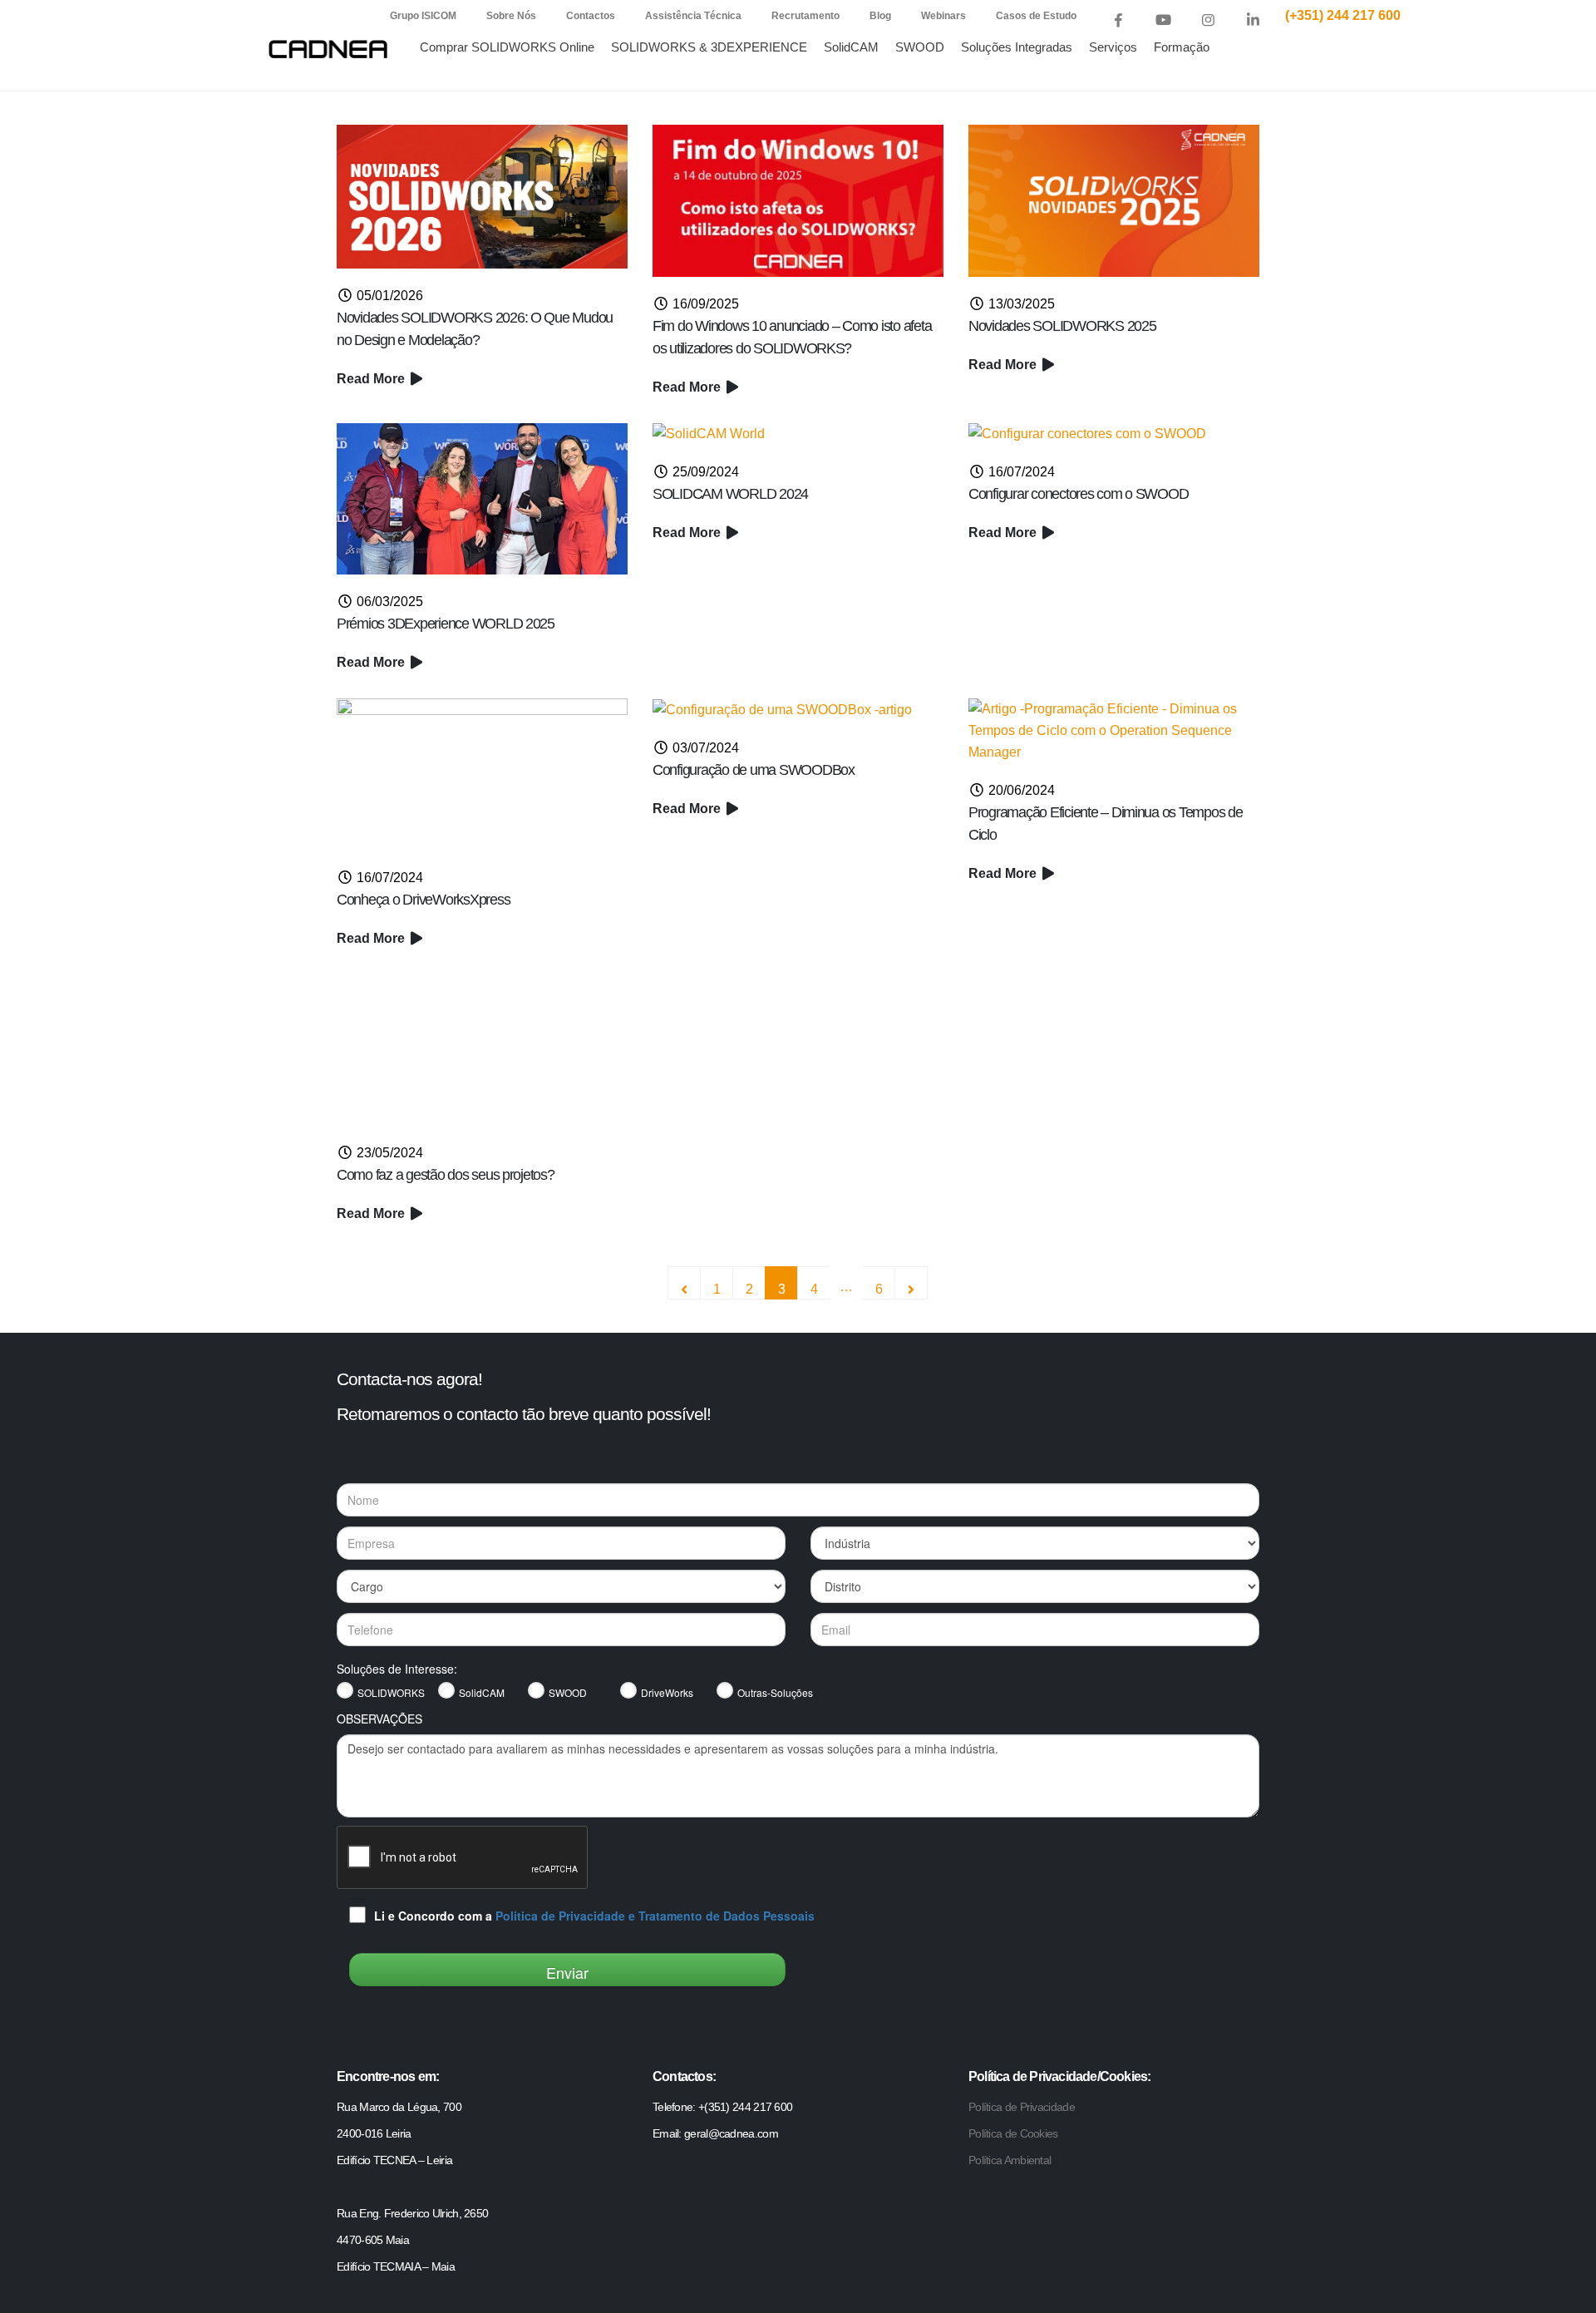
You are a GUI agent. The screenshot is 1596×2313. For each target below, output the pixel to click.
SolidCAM (851, 47)
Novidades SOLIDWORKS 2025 (1062, 326)
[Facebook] (1118, 20)
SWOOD (920, 47)
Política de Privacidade (1022, 2107)
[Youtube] (1163, 20)
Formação (1182, 47)
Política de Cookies (1013, 2133)
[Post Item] (482, 197)
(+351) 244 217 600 (1343, 15)
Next (911, 1283)
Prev (684, 1283)
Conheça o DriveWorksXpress (423, 900)
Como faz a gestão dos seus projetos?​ (446, 1175)
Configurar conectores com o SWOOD (1078, 494)
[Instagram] (1208, 20)
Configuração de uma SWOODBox (754, 770)
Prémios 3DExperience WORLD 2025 (446, 624)
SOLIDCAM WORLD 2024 (730, 494)
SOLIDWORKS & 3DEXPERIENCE (709, 47)
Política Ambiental (1010, 2160)
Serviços (1113, 47)
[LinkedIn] (1253, 20)
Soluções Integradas (1017, 47)
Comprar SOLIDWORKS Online (507, 47)
